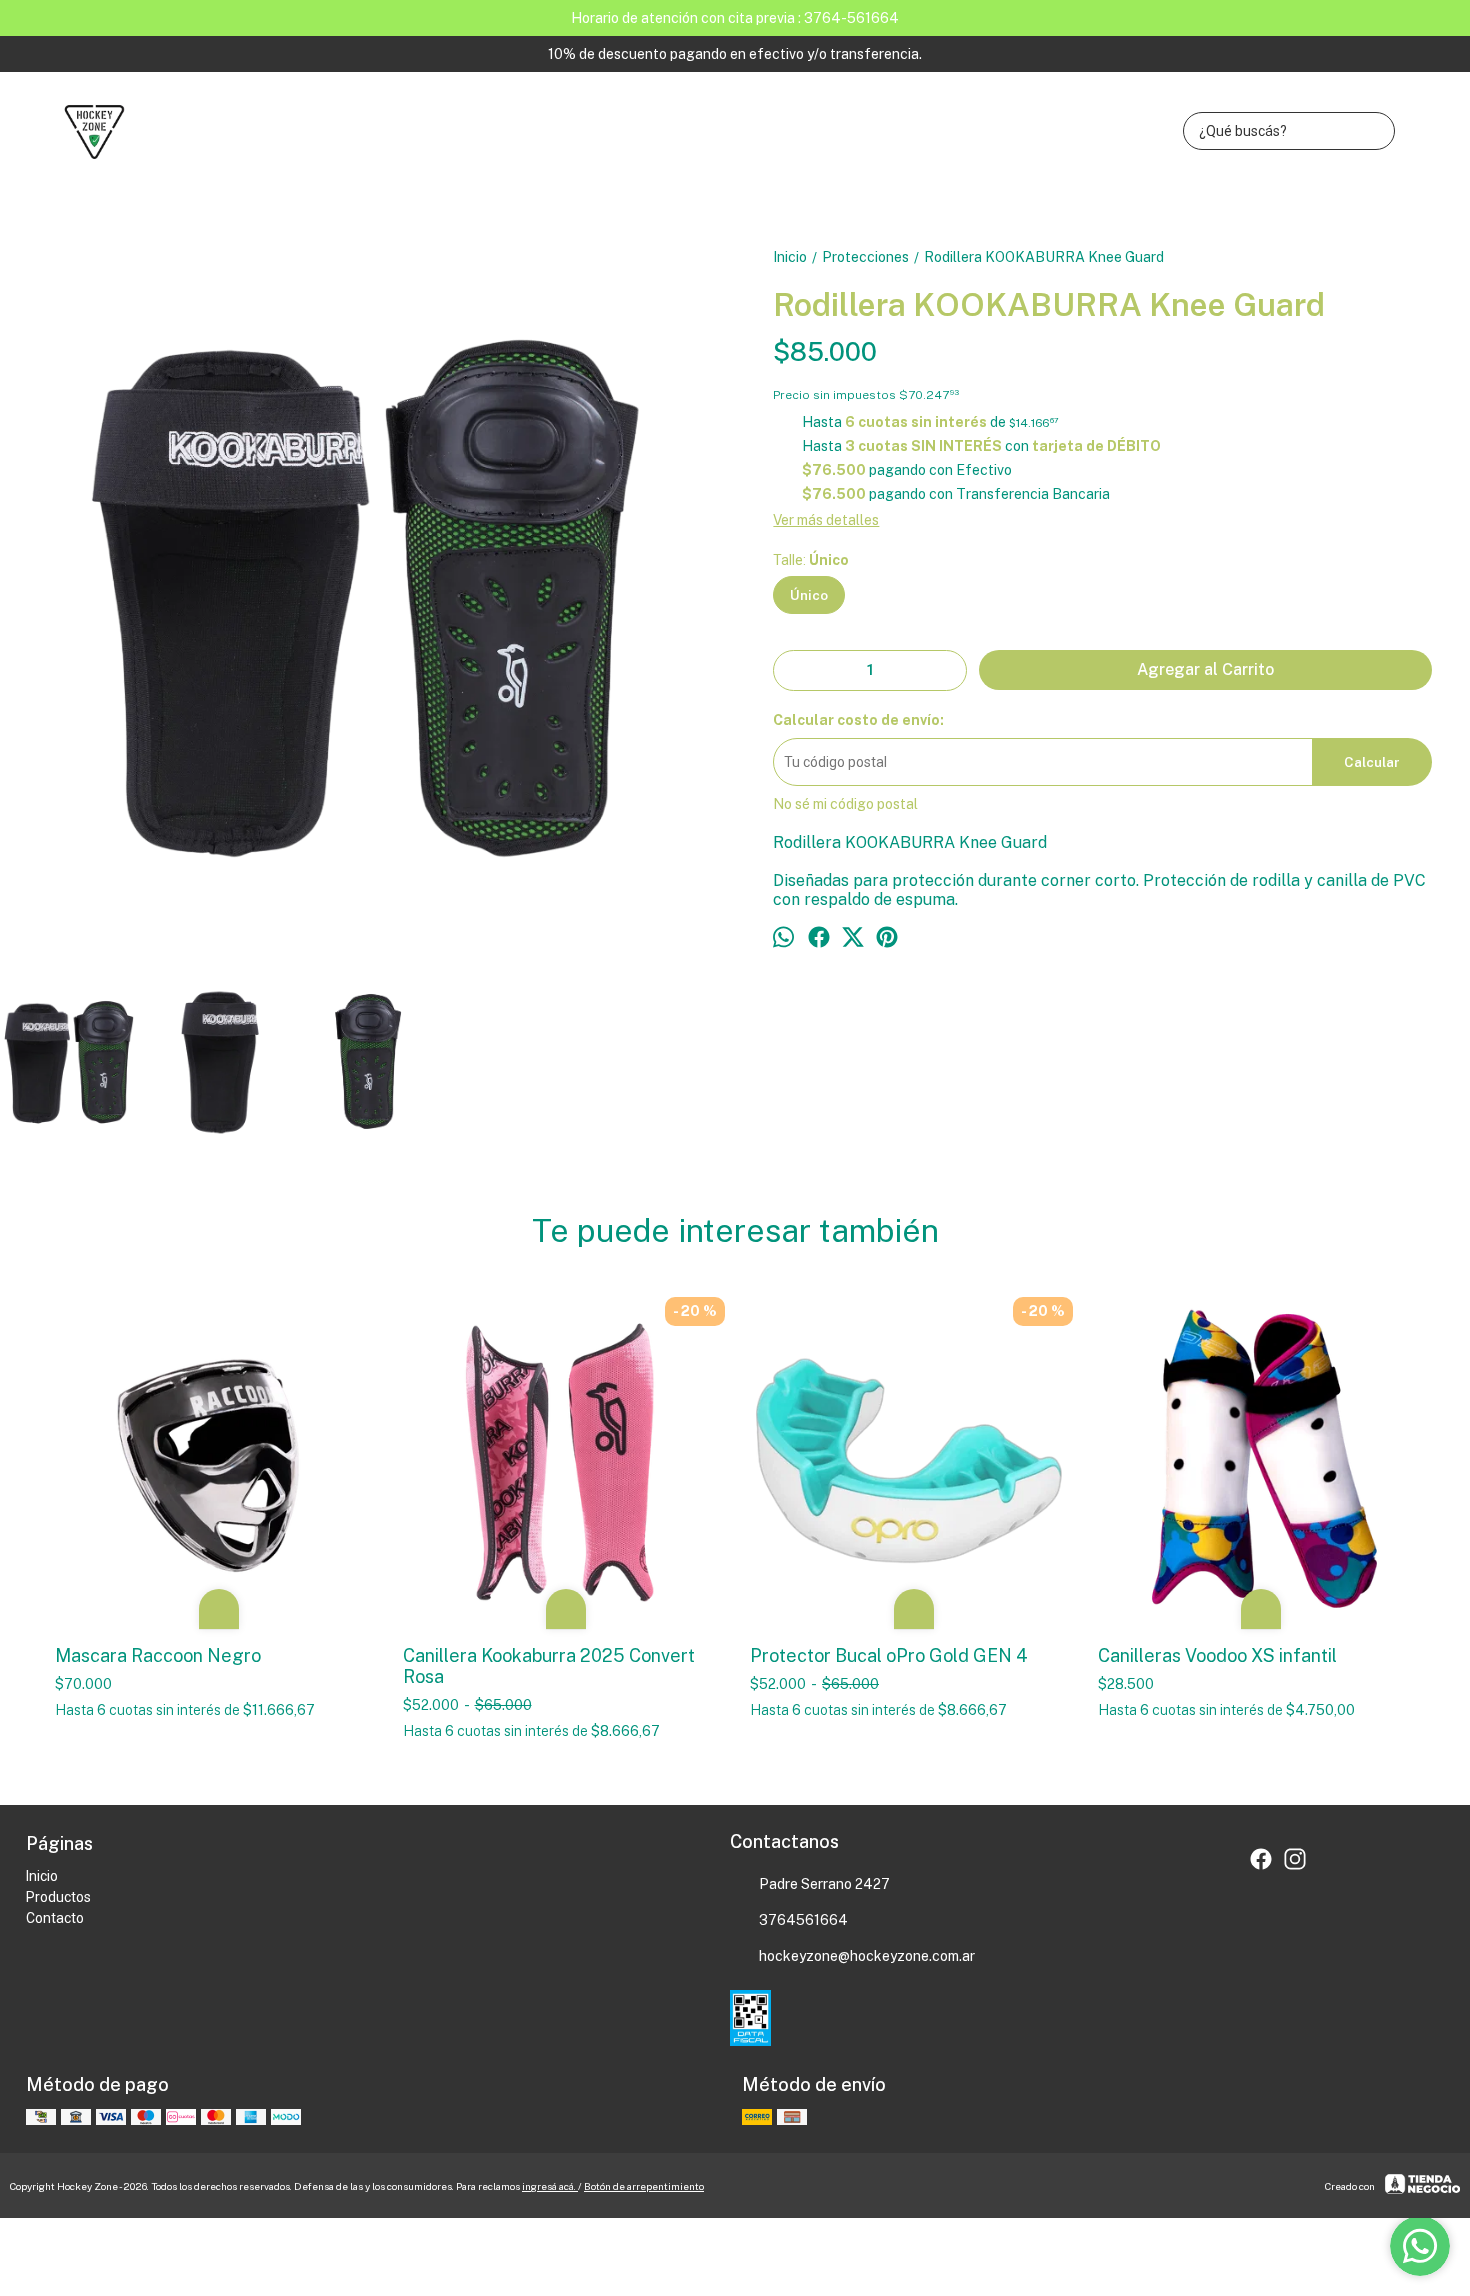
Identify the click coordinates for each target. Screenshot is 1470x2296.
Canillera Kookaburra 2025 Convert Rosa (549, 1666)
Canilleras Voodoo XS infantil (1217, 1655)
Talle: (811, 560)
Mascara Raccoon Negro (158, 1655)
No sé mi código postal (845, 804)
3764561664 (803, 1920)
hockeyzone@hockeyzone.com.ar (867, 1956)
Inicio (42, 1876)
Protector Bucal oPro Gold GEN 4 (889, 1655)
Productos (58, 1897)
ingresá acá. (550, 2186)
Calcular (1372, 762)
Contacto (55, 1918)
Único (809, 595)
